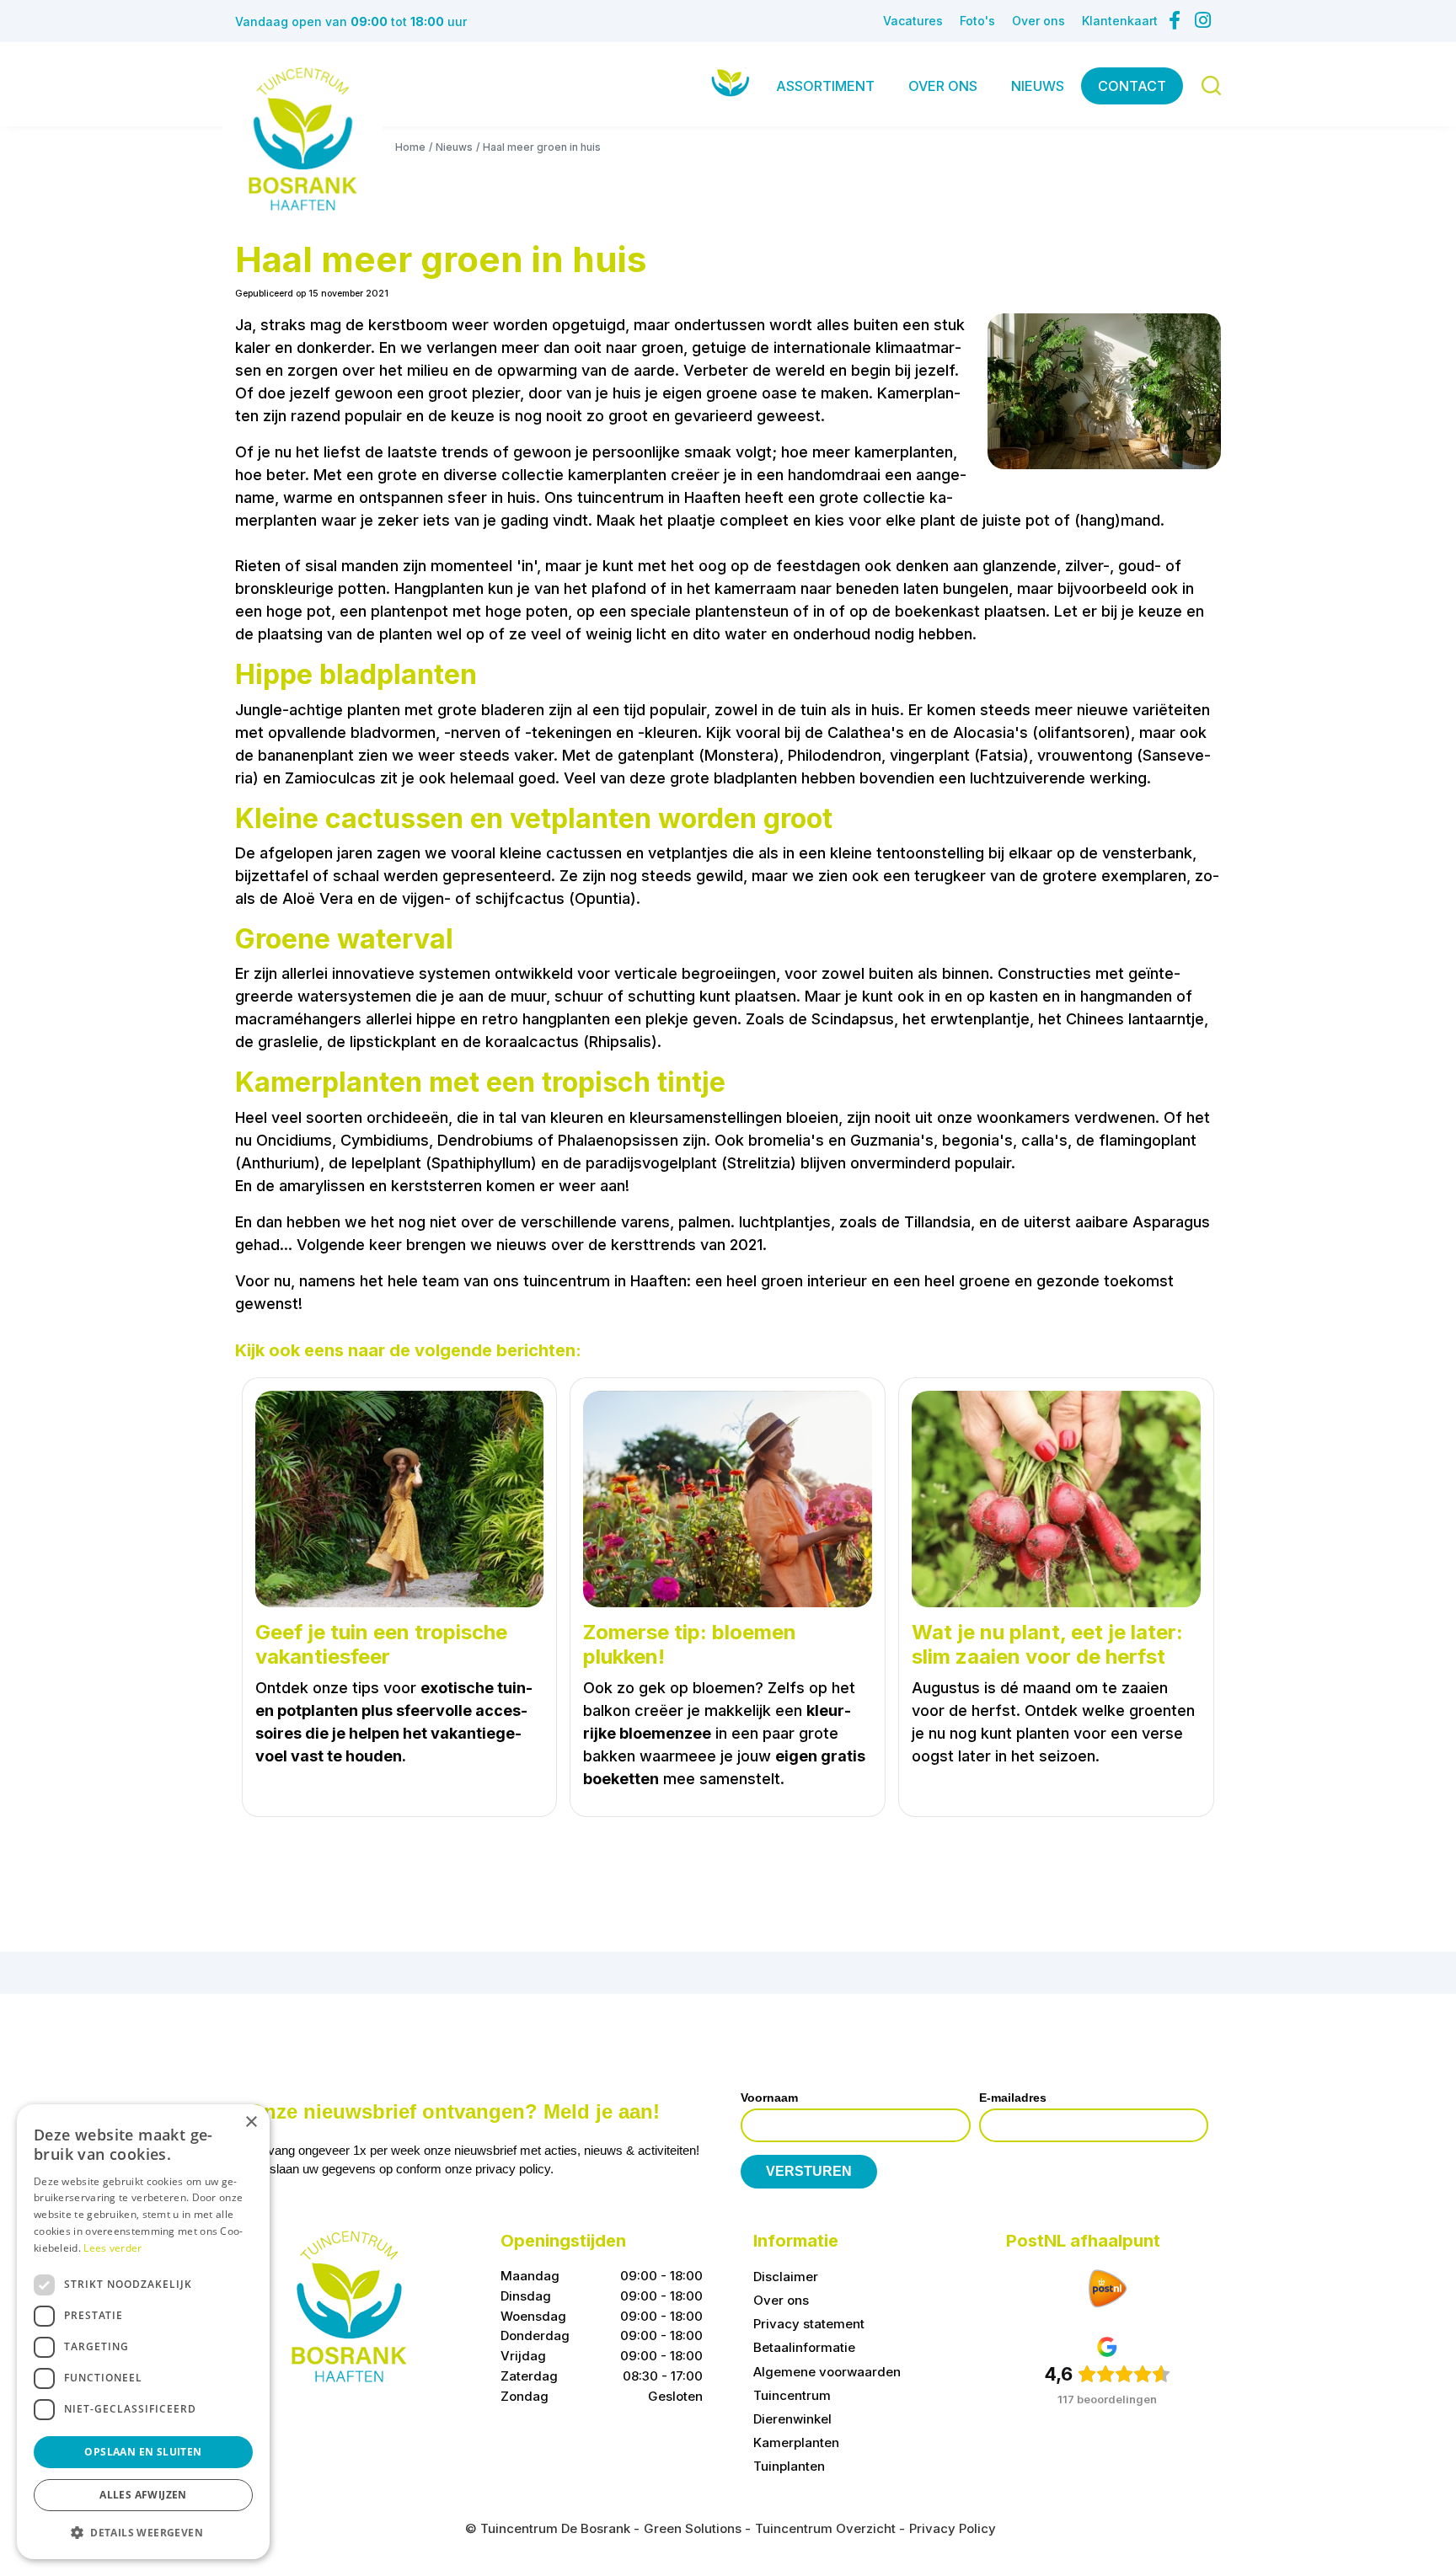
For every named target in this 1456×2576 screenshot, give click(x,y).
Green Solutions (693, 2528)
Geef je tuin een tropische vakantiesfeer (381, 1645)
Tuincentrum (792, 2394)
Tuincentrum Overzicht (825, 2528)
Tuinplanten (789, 2466)
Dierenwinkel (792, 2418)
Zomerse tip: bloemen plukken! (690, 1645)
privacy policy (513, 2169)
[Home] (730, 82)
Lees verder (112, 2248)
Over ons (781, 2300)
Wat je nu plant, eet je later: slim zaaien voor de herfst (1047, 1645)
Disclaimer (786, 2277)
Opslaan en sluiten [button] (143, 2452)
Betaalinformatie (804, 2347)
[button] (143, 2532)
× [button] (251, 2122)
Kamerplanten (796, 2442)
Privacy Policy (953, 2528)
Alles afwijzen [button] (143, 2495)
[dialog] (143, 2332)
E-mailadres (1013, 2098)
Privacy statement (809, 2324)
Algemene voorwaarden (827, 2371)
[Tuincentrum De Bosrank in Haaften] (302, 139)
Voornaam (769, 2098)
